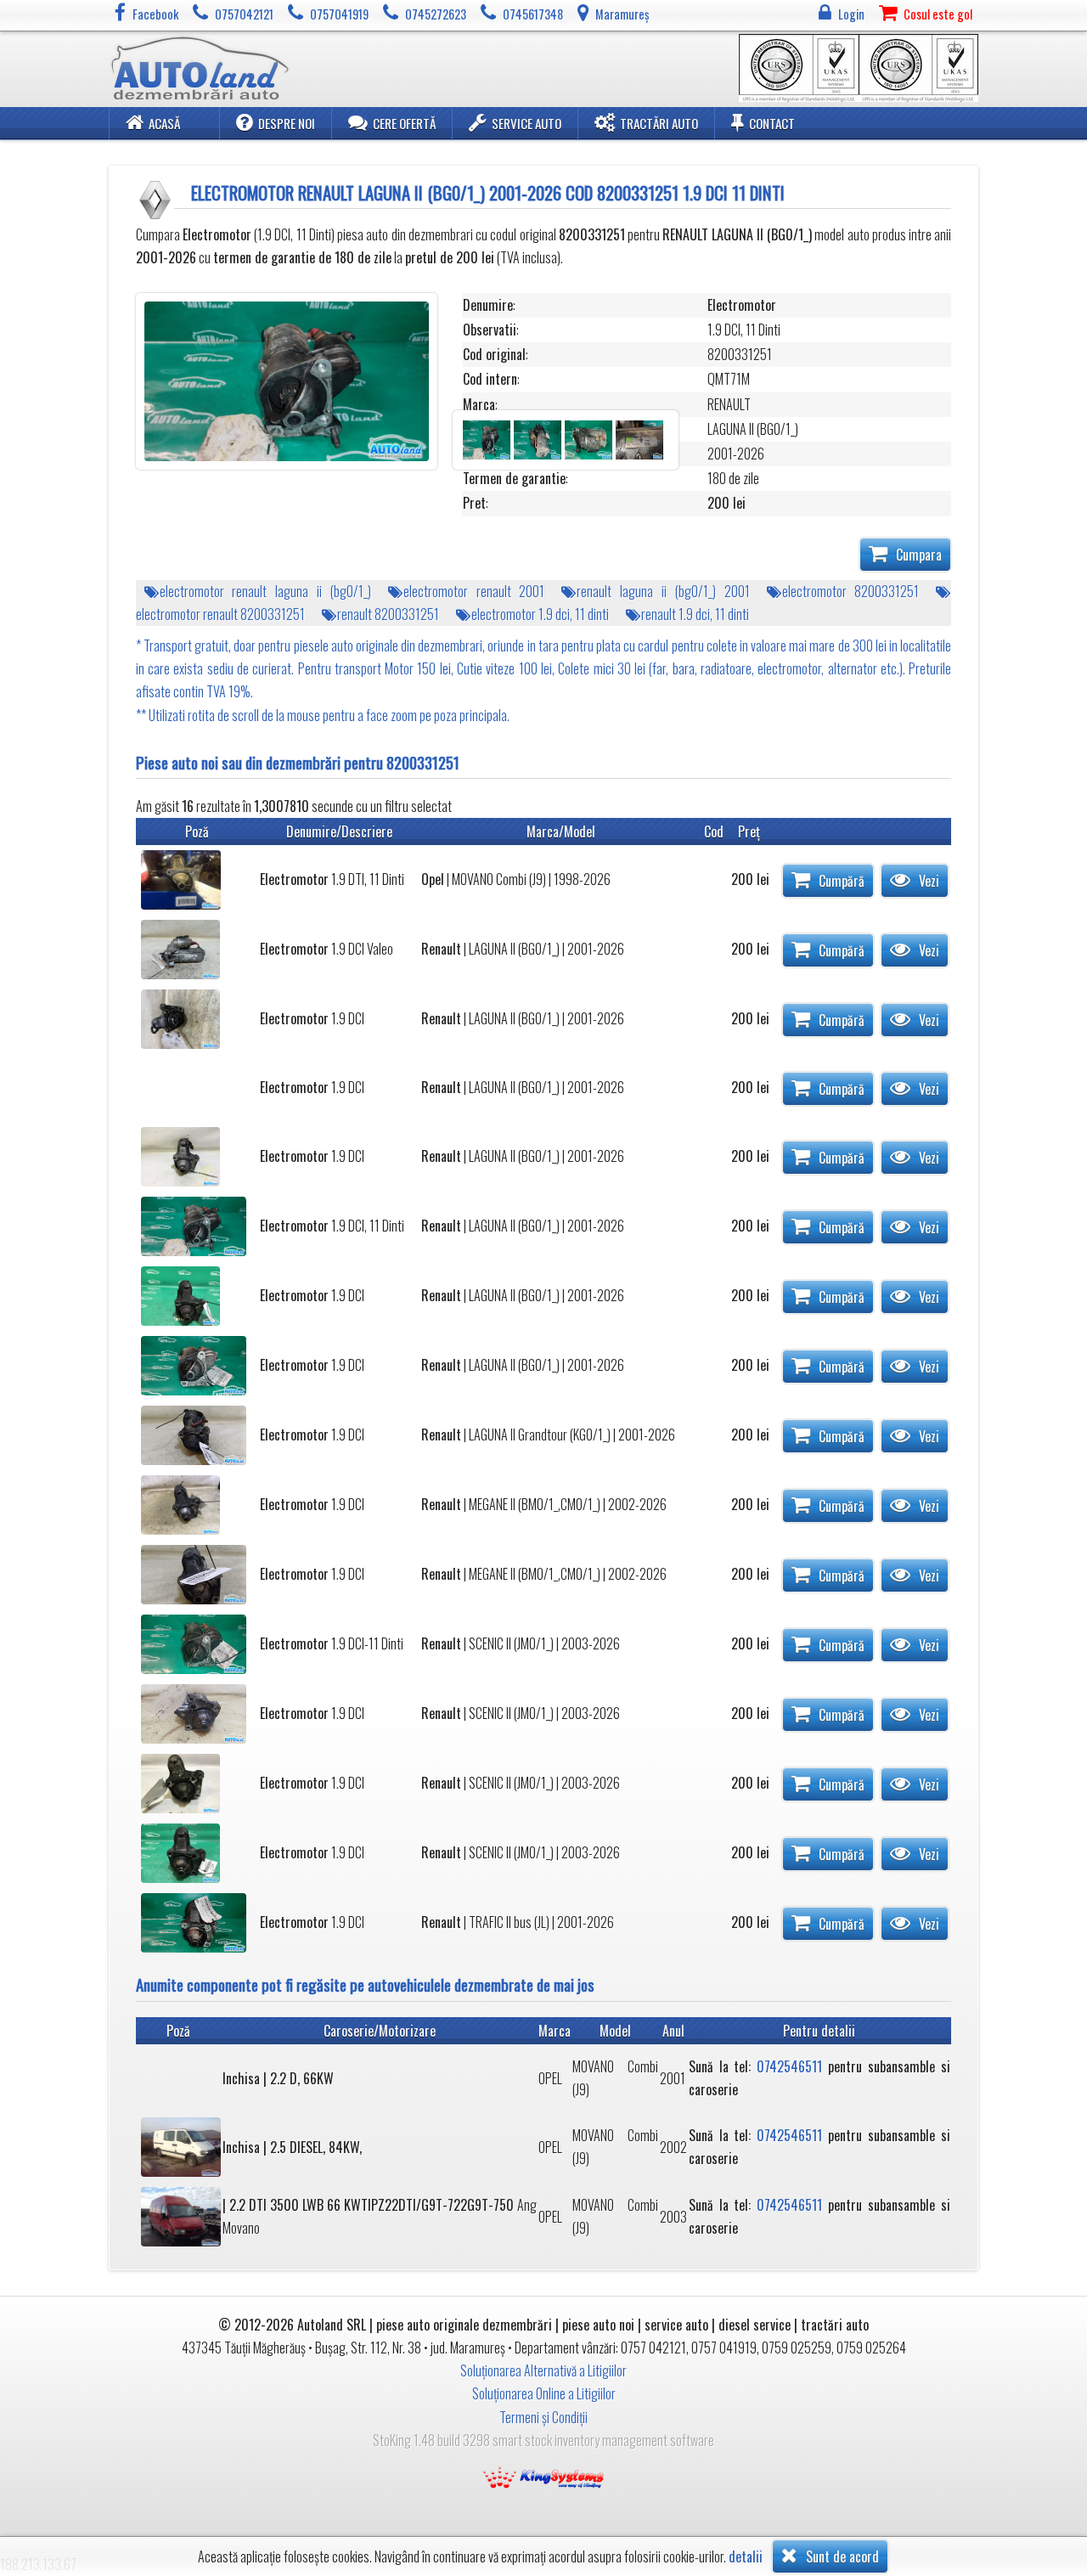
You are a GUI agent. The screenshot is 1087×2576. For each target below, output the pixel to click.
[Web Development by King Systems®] (543, 2476)
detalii (746, 2557)
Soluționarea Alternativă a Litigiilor (543, 2370)
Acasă (164, 123)
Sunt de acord (841, 2556)
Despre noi (287, 123)
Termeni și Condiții (543, 2417)
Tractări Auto (659, 123)
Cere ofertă (404, 123)
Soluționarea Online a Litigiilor (544, 2393)
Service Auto (527, 123)
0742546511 (789, 2066)
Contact (772, 123)
